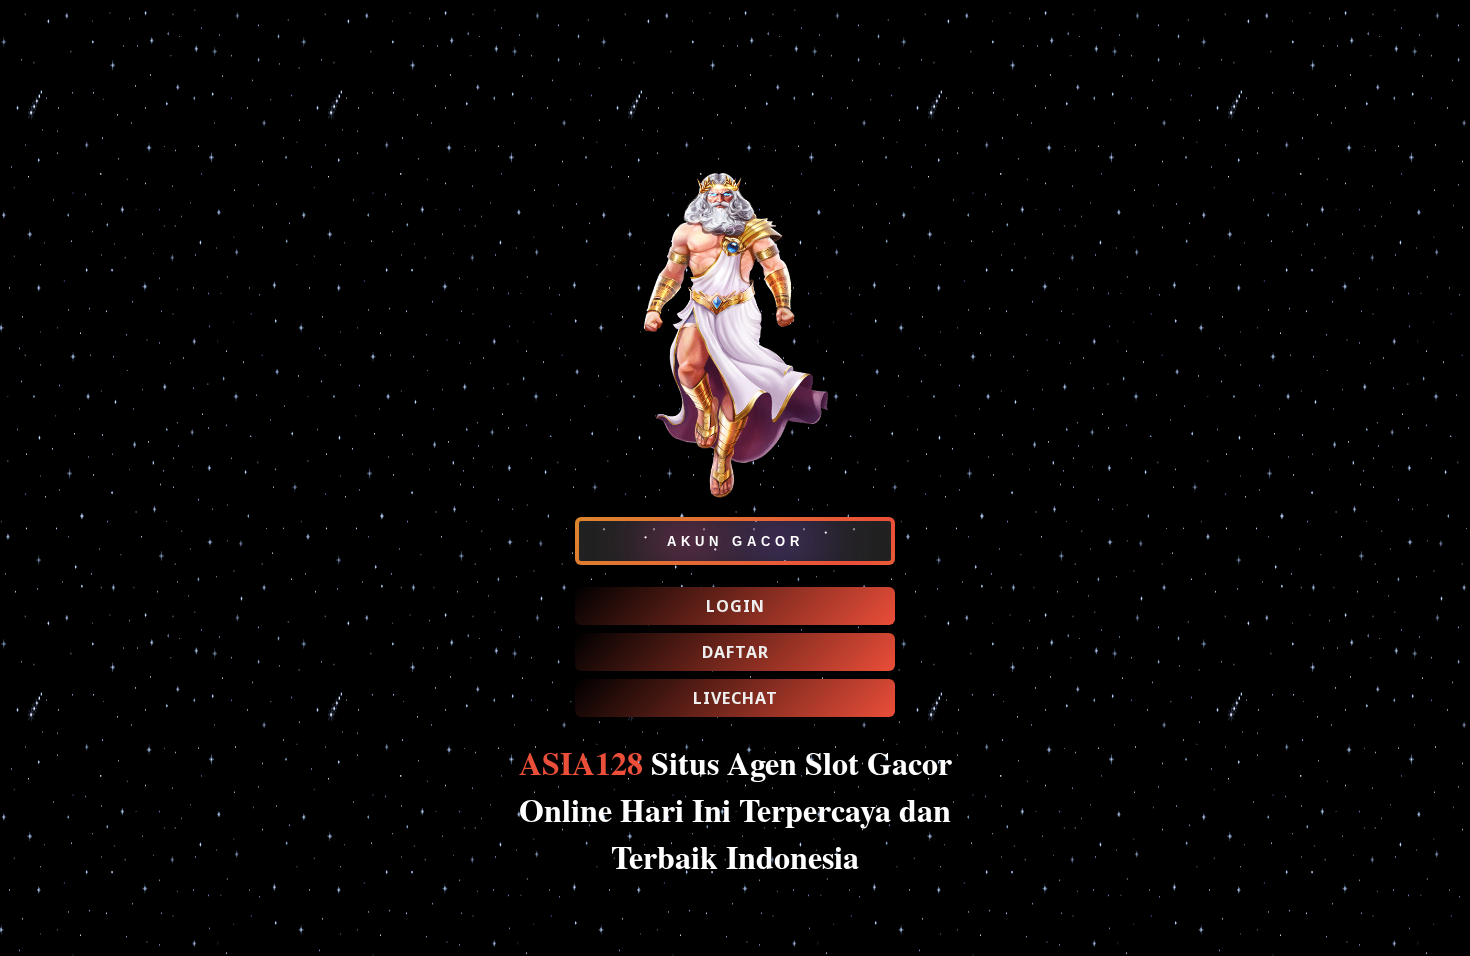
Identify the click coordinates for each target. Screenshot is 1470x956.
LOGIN (735, 606)
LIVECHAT (735, 698)
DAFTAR (735, 652)
